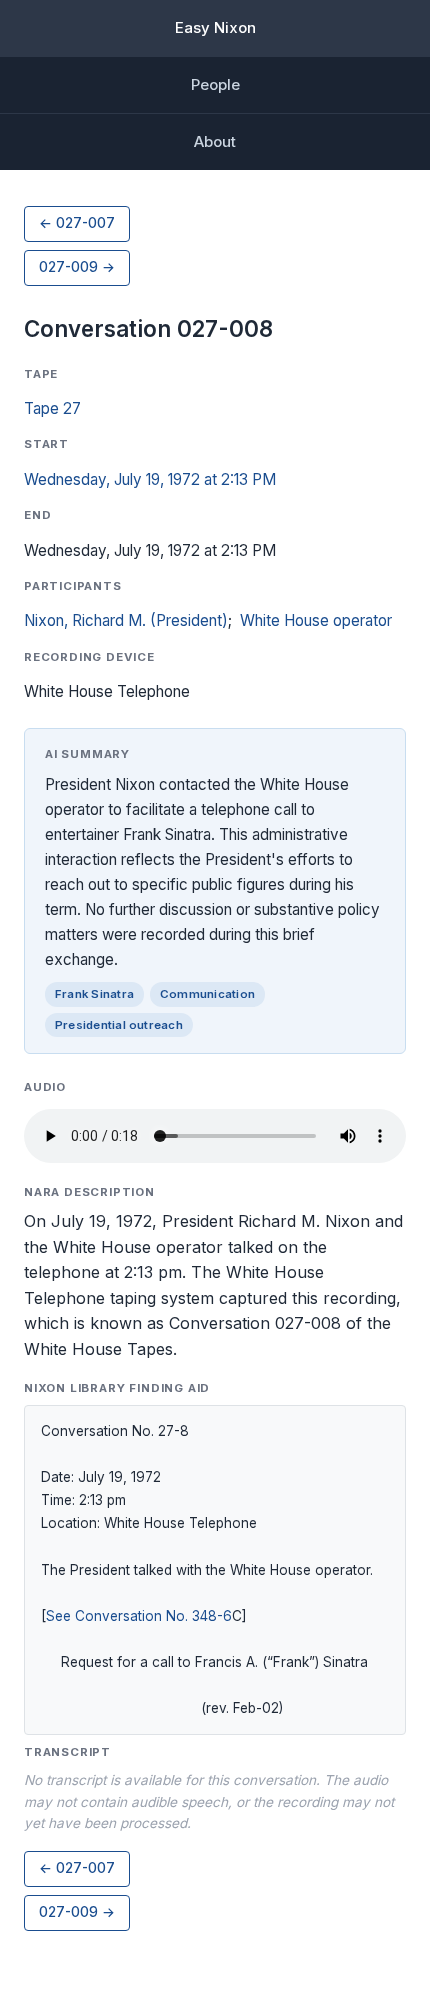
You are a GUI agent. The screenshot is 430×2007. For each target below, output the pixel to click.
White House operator (316, 620)
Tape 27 (52, 408)
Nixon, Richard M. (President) (126, 620)
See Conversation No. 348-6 (139, 1616)
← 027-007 (77, 223)
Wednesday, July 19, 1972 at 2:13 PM (150, 479)
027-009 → (77, 267)
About (215, 141)
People (215, 84)
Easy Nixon (215, 27)
